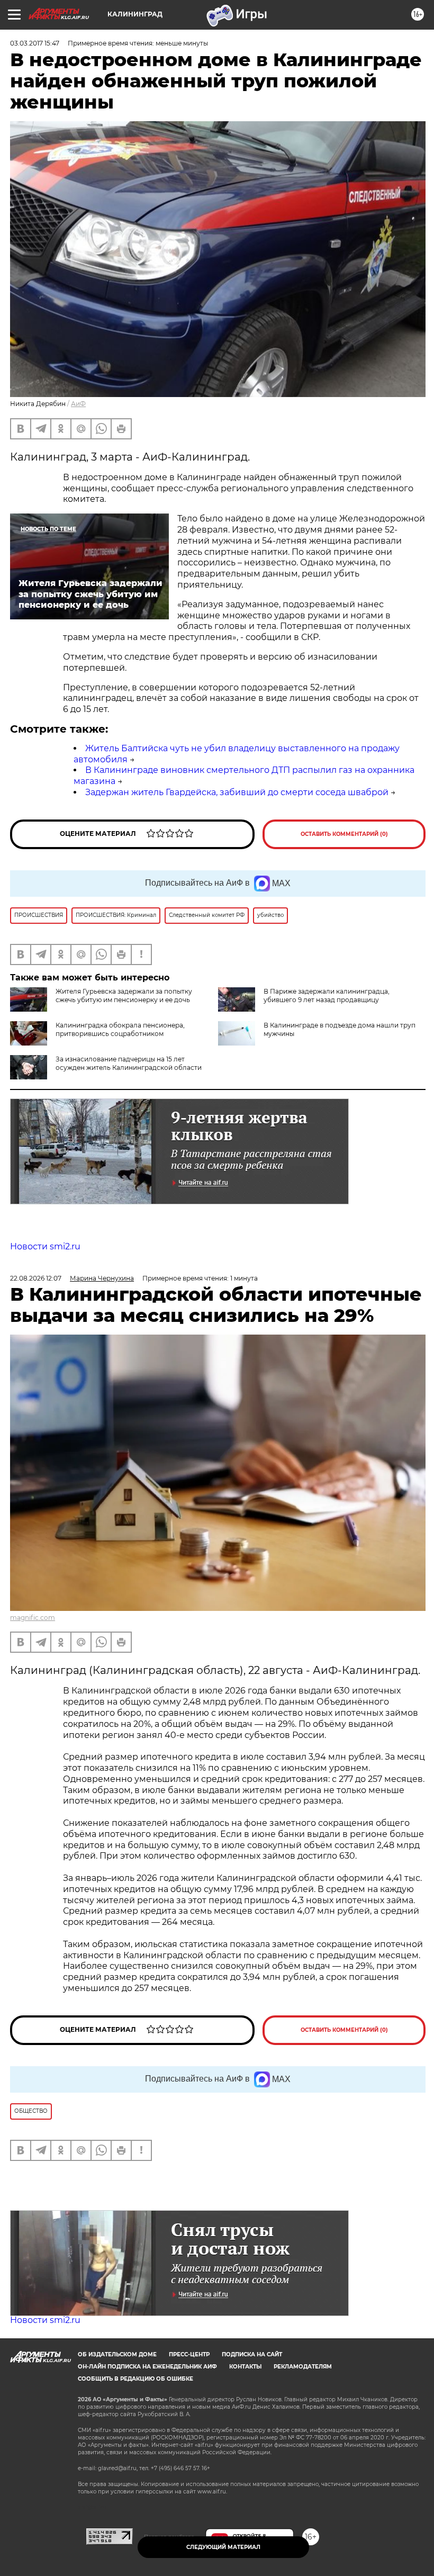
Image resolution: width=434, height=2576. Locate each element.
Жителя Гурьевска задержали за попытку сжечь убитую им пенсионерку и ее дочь (124, 996)
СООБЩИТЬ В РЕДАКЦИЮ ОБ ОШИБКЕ (135, 2379)
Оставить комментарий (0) (344, 834)
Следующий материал (223, 2547)
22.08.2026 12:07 (36, 1278)
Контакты (245, 2367)
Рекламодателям (303, 2367)
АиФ (78, 404)
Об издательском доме (117, 2354)
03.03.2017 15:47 (35, 43)
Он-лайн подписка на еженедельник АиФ (147, 2367)
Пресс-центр (189, 2354)
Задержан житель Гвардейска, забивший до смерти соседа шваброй (237, 792)
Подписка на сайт (252, 2354)
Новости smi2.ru (45, 1246)
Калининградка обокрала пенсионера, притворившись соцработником (120, 1029)
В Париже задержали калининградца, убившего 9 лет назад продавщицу (327, 996)
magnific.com (33, 1618)
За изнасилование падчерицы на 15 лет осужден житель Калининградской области (129, 1063)
